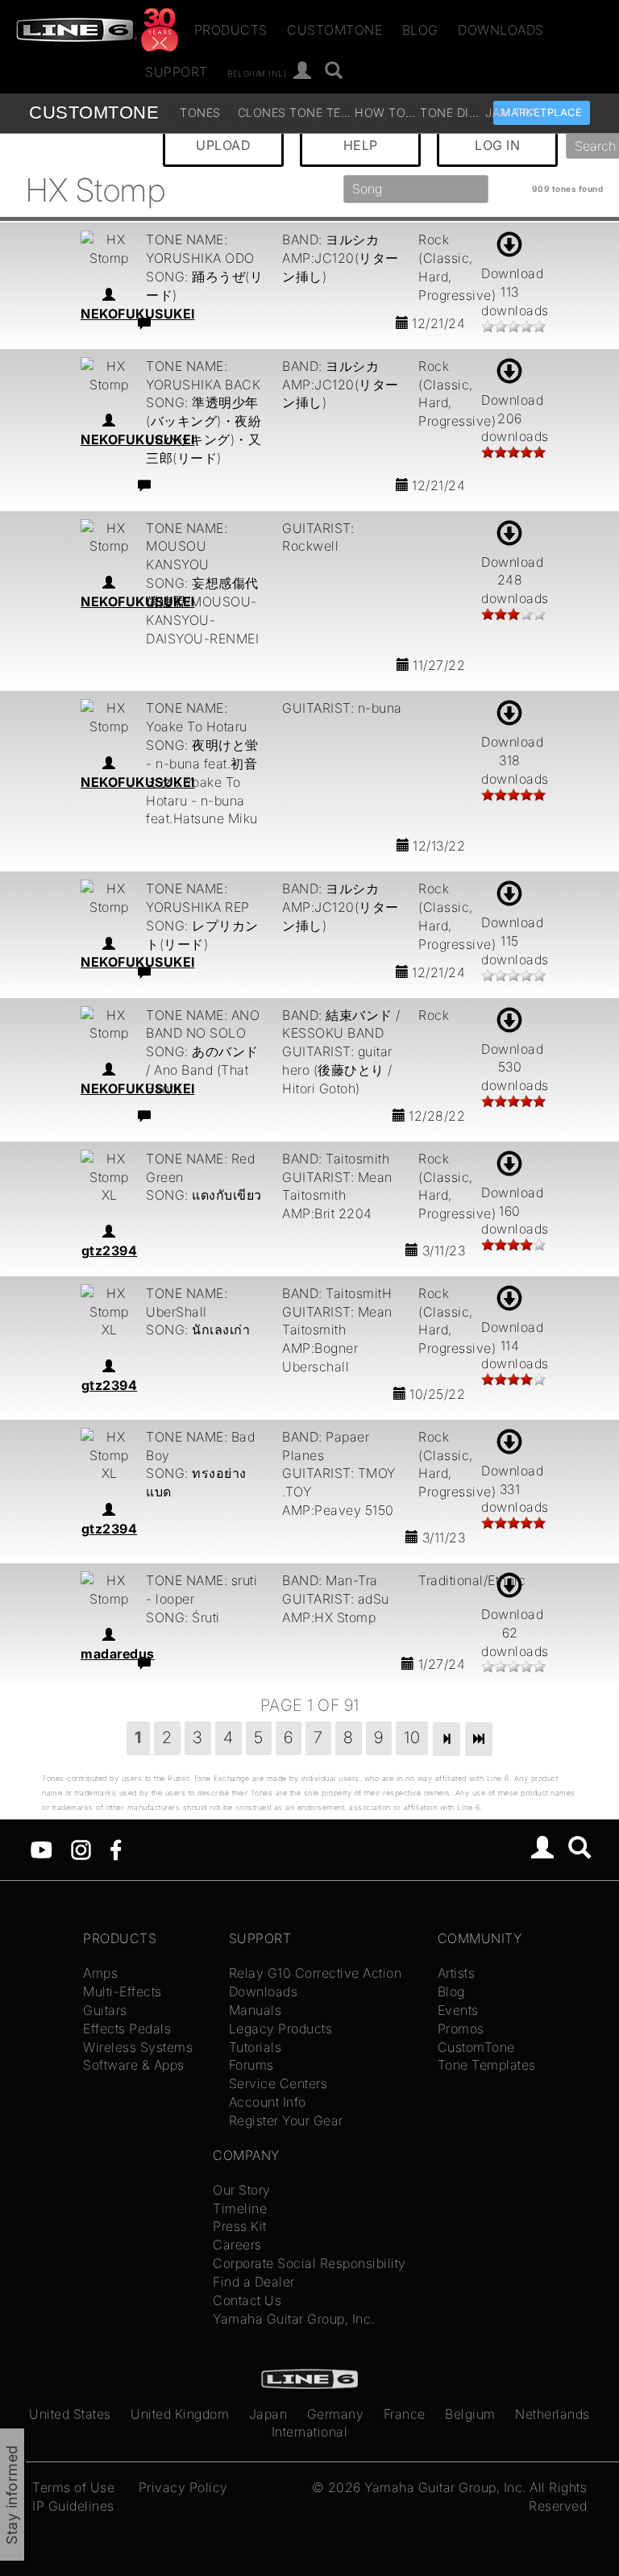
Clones (262, 112)
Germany (336, 2414)
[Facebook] (116, 1849)
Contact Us (247, 2300)
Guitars (105, 2010)
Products (231, 30)
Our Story (242, 2190)
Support (177, 72)
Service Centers (278, 2083)
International (310, 2432)
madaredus (118, 1654)
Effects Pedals (127, 2029)
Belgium (470, 2414)
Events (458, 2010)
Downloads (501, 30)
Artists (457, 1973)
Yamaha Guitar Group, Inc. (294, 2319)
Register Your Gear (286, 2120)
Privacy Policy (183, 2487)
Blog (420, 30)
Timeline (240, 2208)
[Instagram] (81, 1849)
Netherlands (553, 2414)
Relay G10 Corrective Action (316, 1973)
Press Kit (240, 2226)
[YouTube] (42, 1849)
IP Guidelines (73, 2506)
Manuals (255, 2010)
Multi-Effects (123, 1991)
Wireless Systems (138, 2047)
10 (412, 1737)
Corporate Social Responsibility (309, 2263)
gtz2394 (110, 1251)
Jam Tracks (516, 112)
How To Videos (386, 112)
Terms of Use (73, 2487)
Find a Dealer (254, 2282)
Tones (200, 112)
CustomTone (334, 30)
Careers (237, 2245)
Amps (100, 1973)
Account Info (268, 2102)
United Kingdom (180, 2414)
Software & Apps (134, 2065)
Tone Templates (320, 112)
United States (70, 2414)
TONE (94, 112)
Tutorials (255, 2047)
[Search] (334, 71)
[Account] (303, 71)
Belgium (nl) (257, 73)
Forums (251, 2065)
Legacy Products (281, 2029)
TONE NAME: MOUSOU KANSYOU (187, 547)
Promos (461, 2029)
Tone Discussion (451, 112)
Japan (268, 2414)
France (405, 2414)
